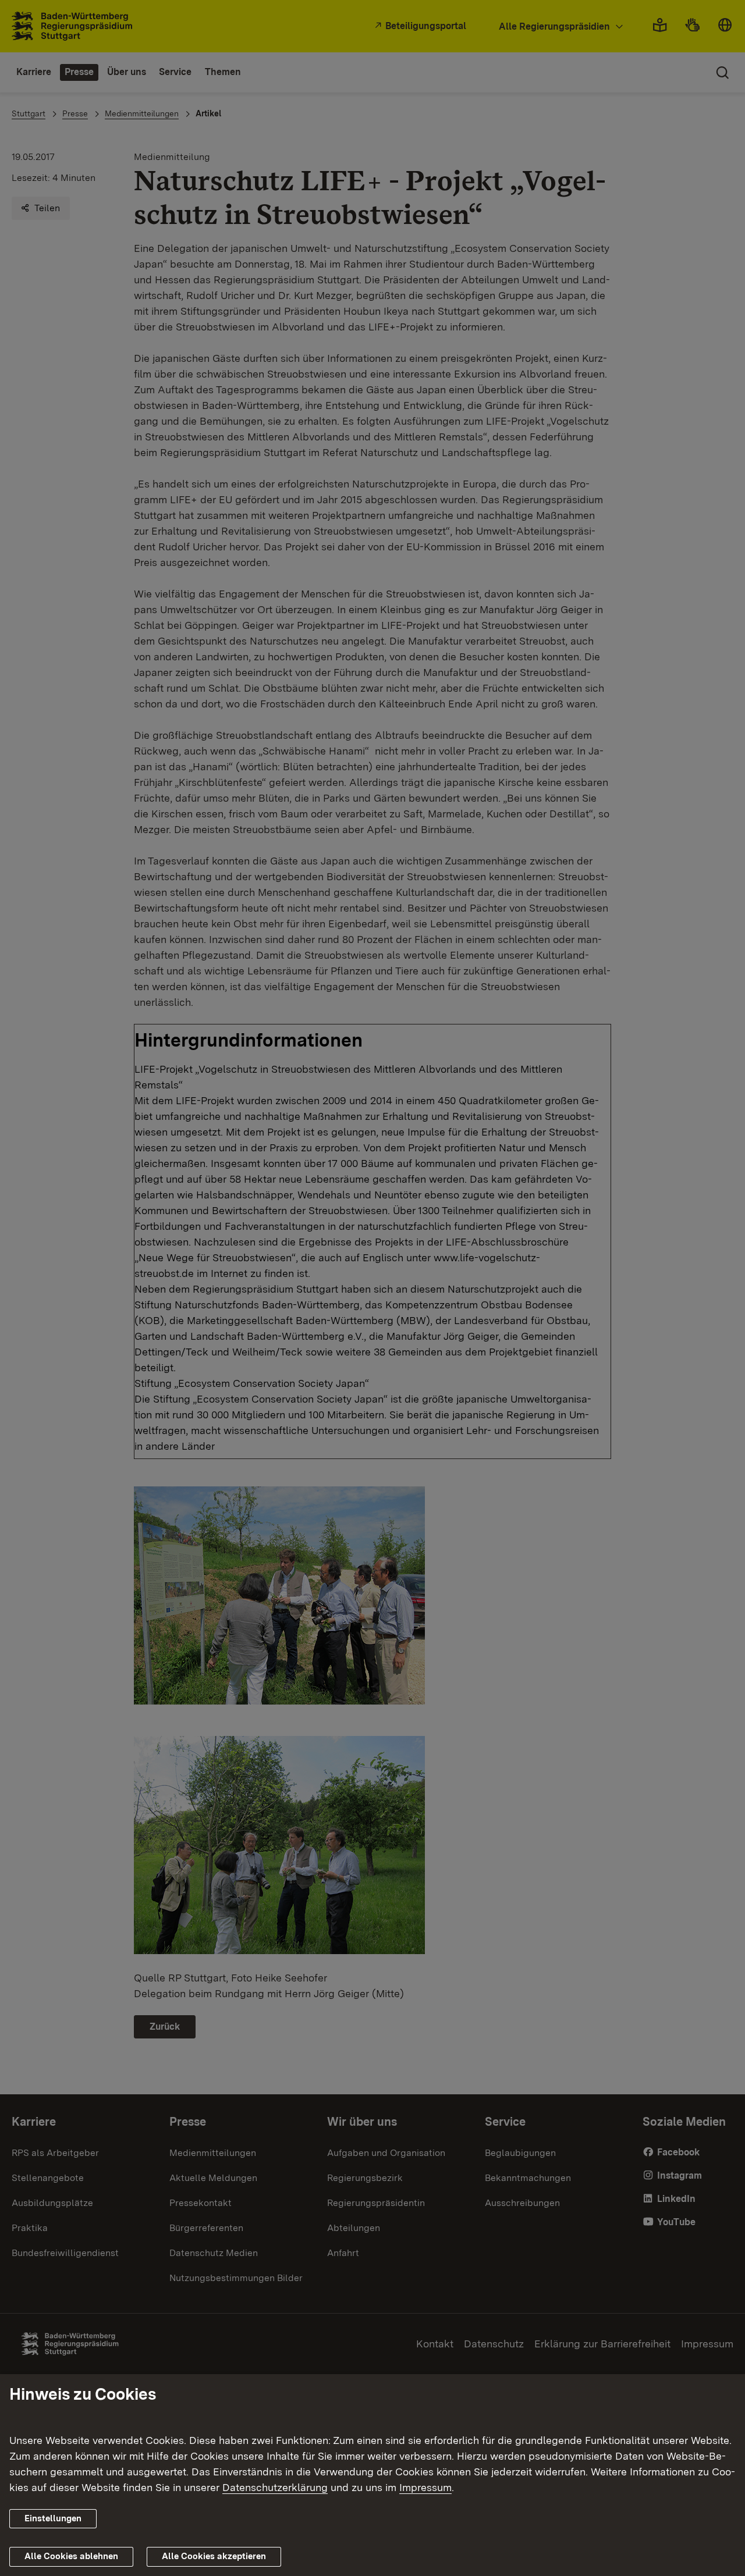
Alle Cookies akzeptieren (214, 2556)
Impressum (425, 2487)
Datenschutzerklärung (275, 2487)
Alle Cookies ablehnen (71, 2556)
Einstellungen (53, 2518)
